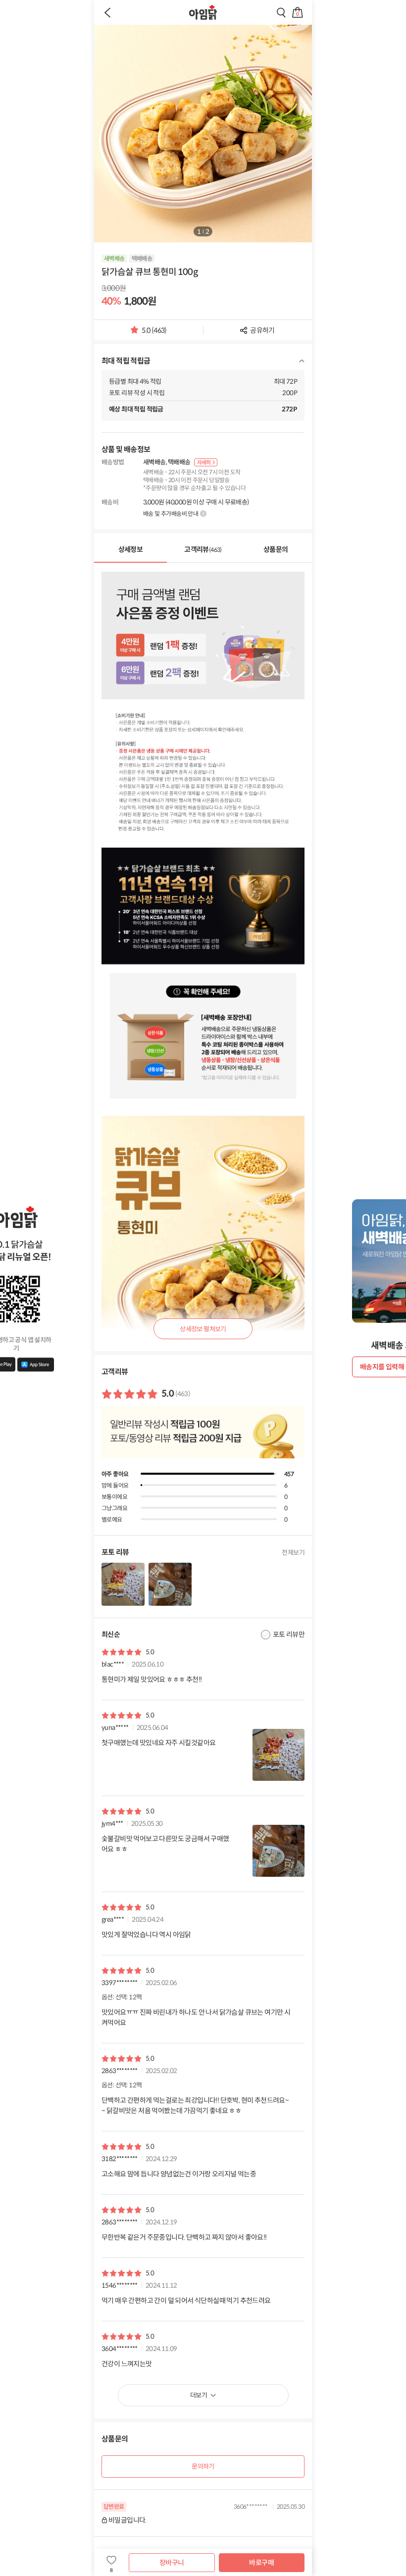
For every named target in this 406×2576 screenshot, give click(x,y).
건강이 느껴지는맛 (127, 2364)
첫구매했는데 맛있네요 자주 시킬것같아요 (158, 1743)
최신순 (111, 1634)
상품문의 (276, 549)
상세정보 (131, 549)
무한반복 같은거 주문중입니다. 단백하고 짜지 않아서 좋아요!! (184, 2237)
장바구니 (172, 2563)
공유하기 (262, 330)
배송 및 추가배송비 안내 (171, 514)
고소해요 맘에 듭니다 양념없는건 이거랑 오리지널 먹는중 (179, 2174)
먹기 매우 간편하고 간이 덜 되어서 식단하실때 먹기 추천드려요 (186, 2301)
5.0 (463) (154, 333)
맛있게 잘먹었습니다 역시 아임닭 (146, 1935)
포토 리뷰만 (289, 1634)
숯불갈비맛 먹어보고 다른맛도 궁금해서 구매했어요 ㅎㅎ (165, 1844)
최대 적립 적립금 (126, 361)
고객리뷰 (203, 549)
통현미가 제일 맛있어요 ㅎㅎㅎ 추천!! (152, 1679)
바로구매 (261, 2563)
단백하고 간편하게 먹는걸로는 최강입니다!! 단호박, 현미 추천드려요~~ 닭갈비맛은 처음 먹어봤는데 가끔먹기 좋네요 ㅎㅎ (195, 2105)
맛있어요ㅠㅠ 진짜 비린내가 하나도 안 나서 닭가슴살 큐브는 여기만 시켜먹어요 (196, 2017)
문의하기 (203, 2466)
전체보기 (293, 1553)
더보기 (199, 2395)
